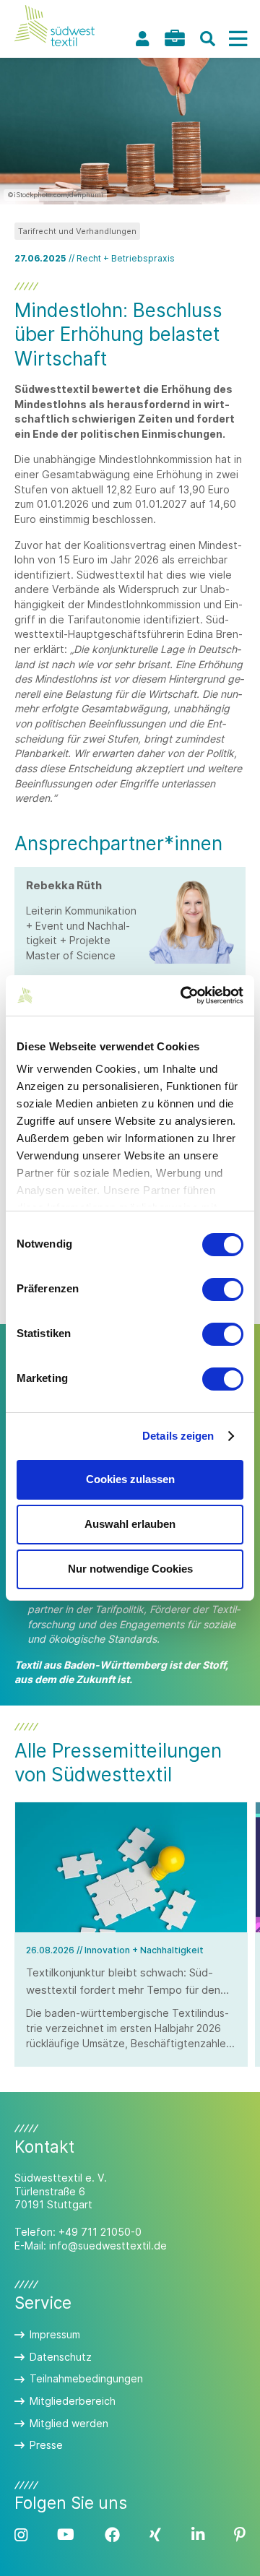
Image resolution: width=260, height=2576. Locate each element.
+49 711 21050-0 (100, 2232)
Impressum (55, 2334)
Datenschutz (61, 2357)
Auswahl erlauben (130, 1524)
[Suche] (207, 39)
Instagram (21, 2535)
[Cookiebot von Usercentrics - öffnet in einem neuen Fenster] (183, 995)
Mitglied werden (69, 2423)
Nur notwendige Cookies (130, 1569)
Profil (142, 39)
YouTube (66, 2535)
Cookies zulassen (130, 1479)
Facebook (112, 2535)
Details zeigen (178, 1436)
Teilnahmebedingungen (86, 2378)
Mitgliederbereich (73, 2401)
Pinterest (240, 2535)
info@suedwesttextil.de (108, 2246)
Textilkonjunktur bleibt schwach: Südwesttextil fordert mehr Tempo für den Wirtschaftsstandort (123, 1990)
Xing (155, 2535)
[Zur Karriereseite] (175, 38)
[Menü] (238, 39)
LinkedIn (198, 2535)
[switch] (223, 1289)
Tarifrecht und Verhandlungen (77, 231)
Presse (46, 2445)
